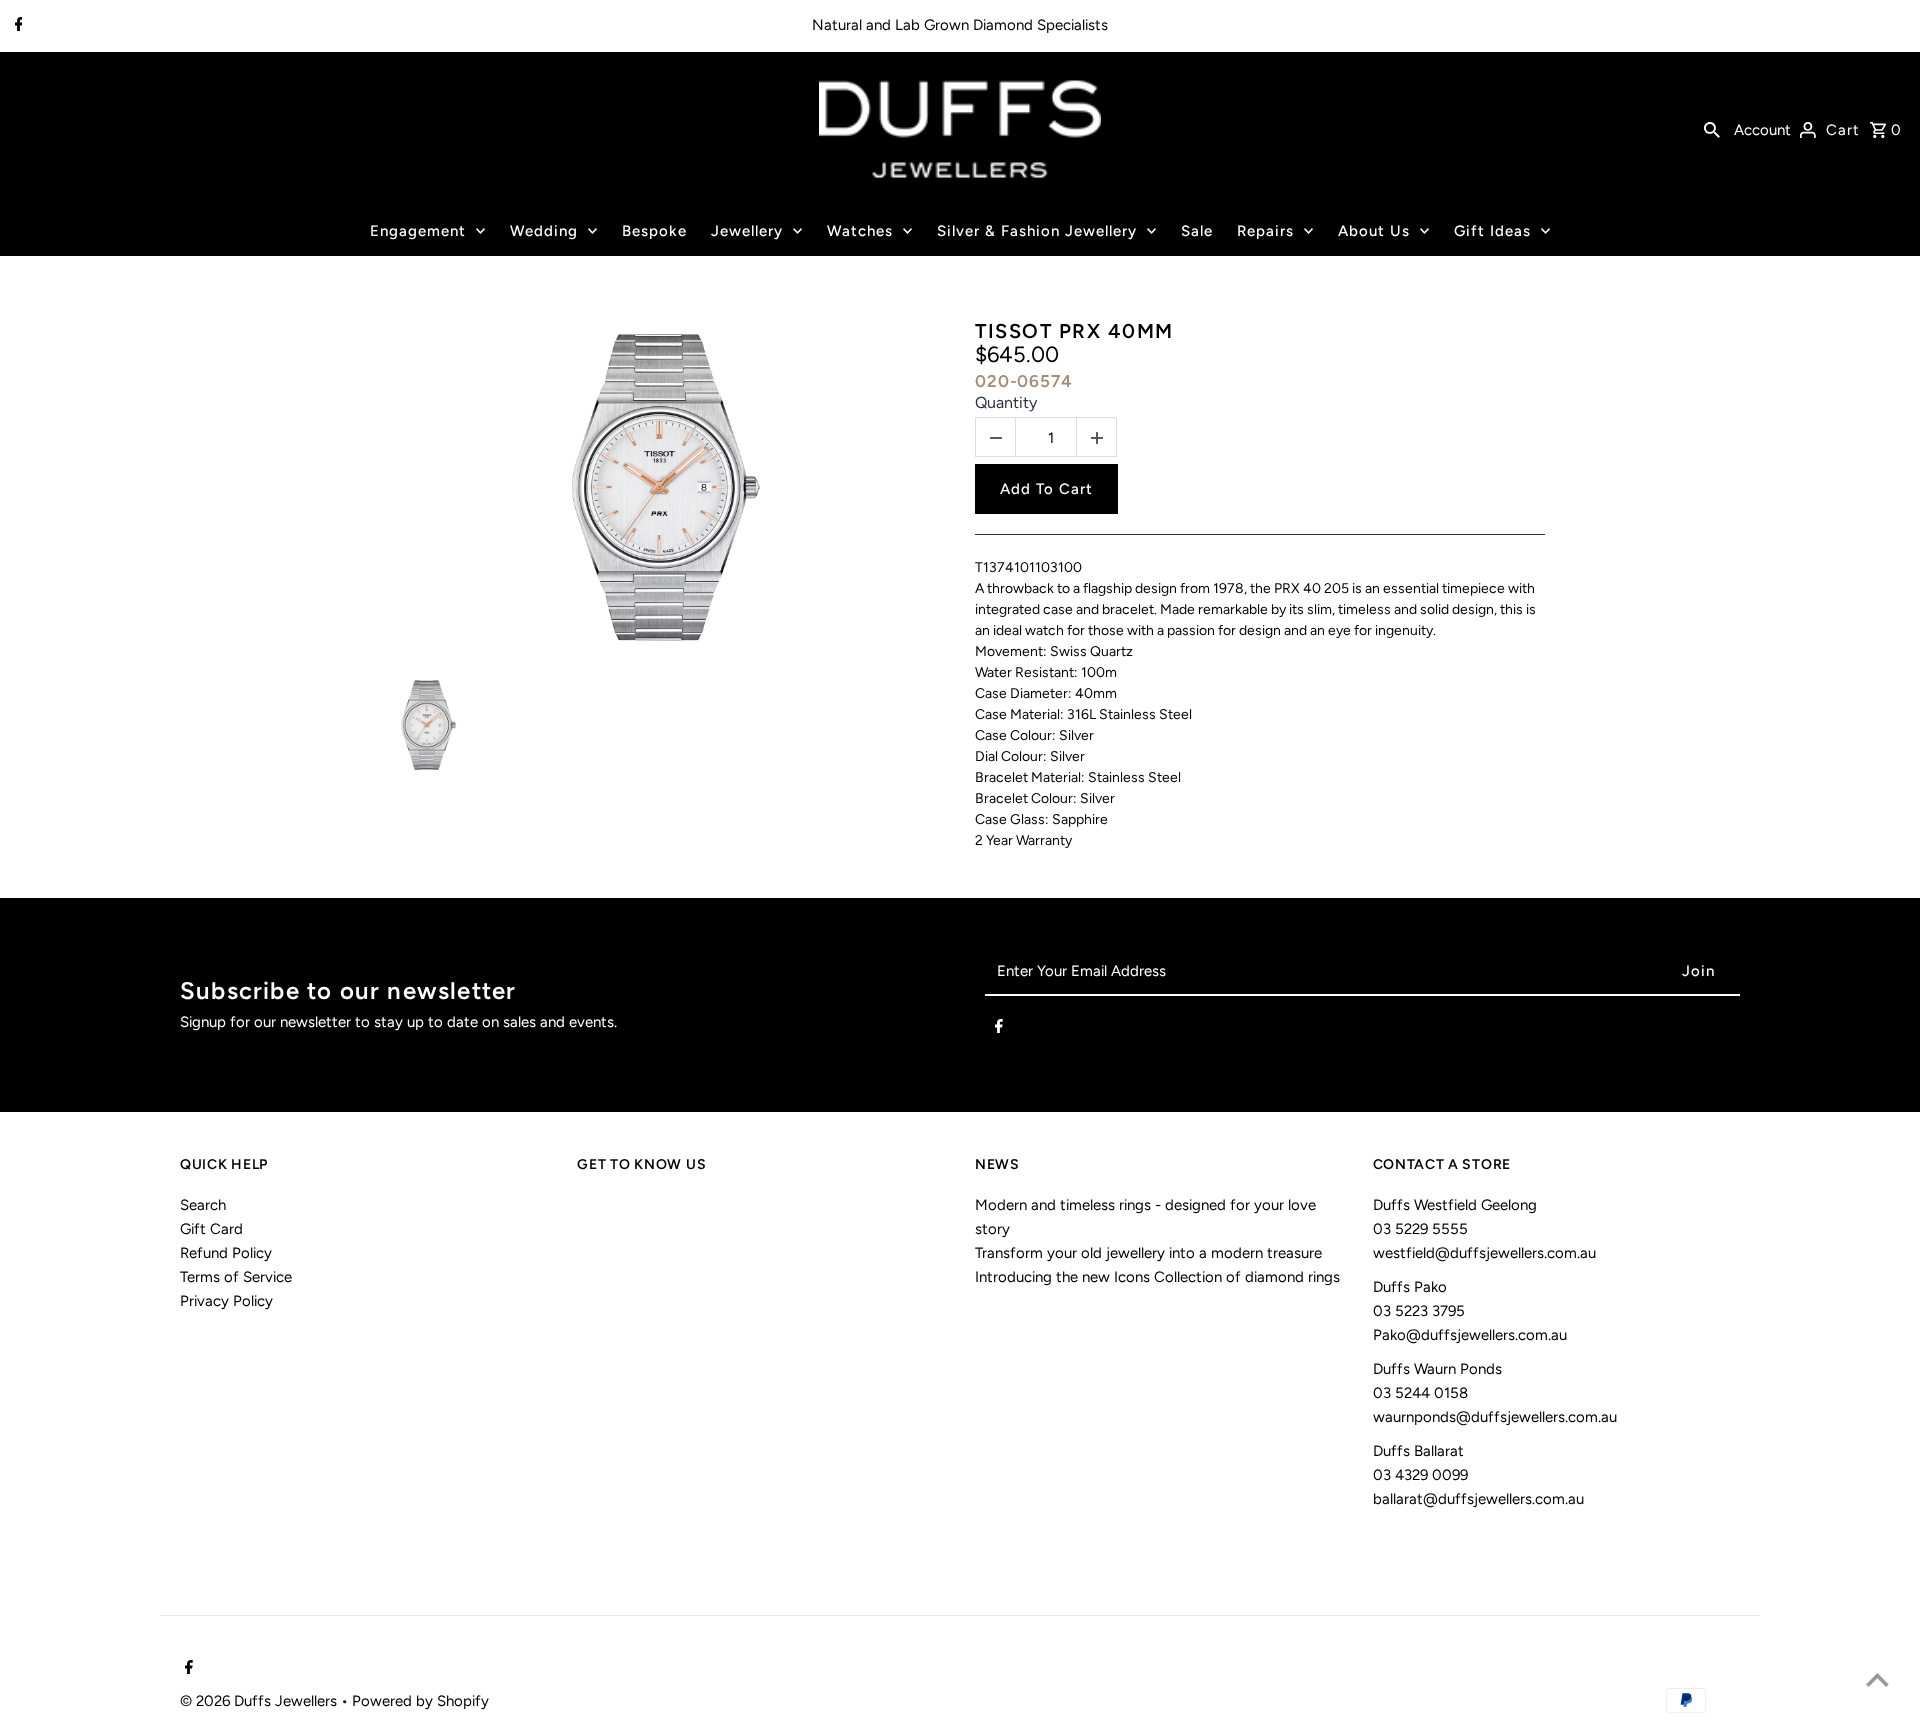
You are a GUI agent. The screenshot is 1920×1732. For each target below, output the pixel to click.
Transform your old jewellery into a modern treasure (1148, 1253)
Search (203, 1205)
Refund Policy (226, 1253)
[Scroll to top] (1877, 1679)
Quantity (1006, 402)
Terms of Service (236, 1277)
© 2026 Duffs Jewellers (260, 1701)
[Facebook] (16, 26)
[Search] (1712, 129)
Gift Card (211, 1229)
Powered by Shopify (420, 1701)
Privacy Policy (226, 1301)
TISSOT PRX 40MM (1074, 331)
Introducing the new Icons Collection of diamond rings (1157, 1277)
